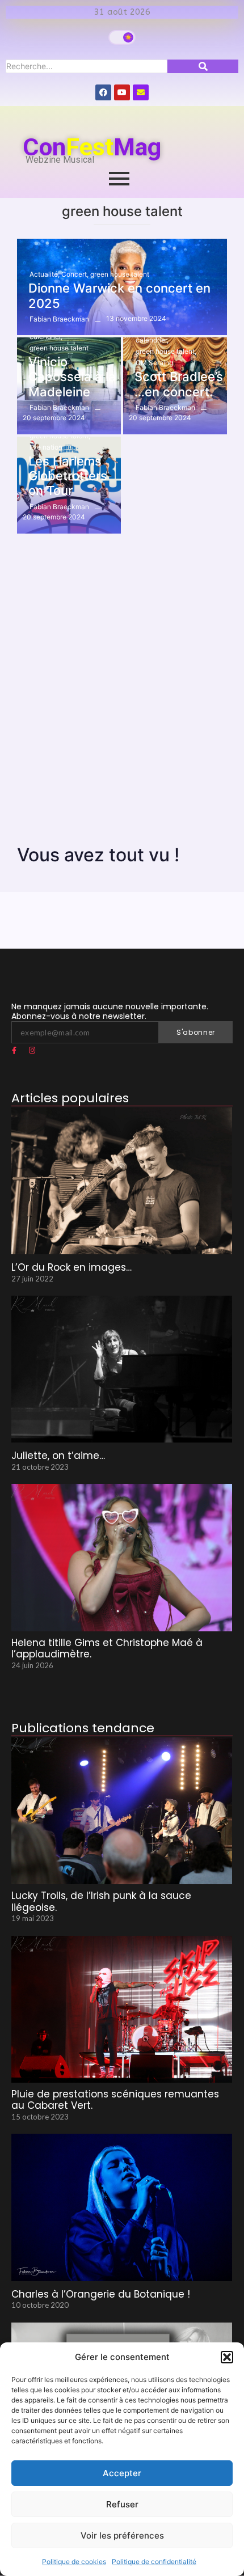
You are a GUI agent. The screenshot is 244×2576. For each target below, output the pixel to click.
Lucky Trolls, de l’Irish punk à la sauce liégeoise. (101, 1902)
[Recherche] (203, 66)
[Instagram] (32, 1051)
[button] (227, 2357)
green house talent (120, 274)
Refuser (122, 2504)
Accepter (122, 2473)
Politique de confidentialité (154, 2562)
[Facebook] (103, 92)
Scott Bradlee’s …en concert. (179, 384)
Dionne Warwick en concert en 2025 (119, 295)
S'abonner (196, 1032)
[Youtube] (122, 92)
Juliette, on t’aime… (58, 1456)
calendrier (46, 337)
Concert (75, 274)
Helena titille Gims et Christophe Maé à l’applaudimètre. (107, 1649)
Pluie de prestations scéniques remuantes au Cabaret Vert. (115, 2100)
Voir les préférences (122, 2535)
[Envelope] (141, 92)
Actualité (45, 274)
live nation (46, 447)
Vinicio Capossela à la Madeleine (72, 377)
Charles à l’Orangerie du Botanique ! (101, 2294)
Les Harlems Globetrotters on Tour (68, 476)
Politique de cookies (74, 2562)
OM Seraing (154, 363)
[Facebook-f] (14, 1051)
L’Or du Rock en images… (71, 1267)
